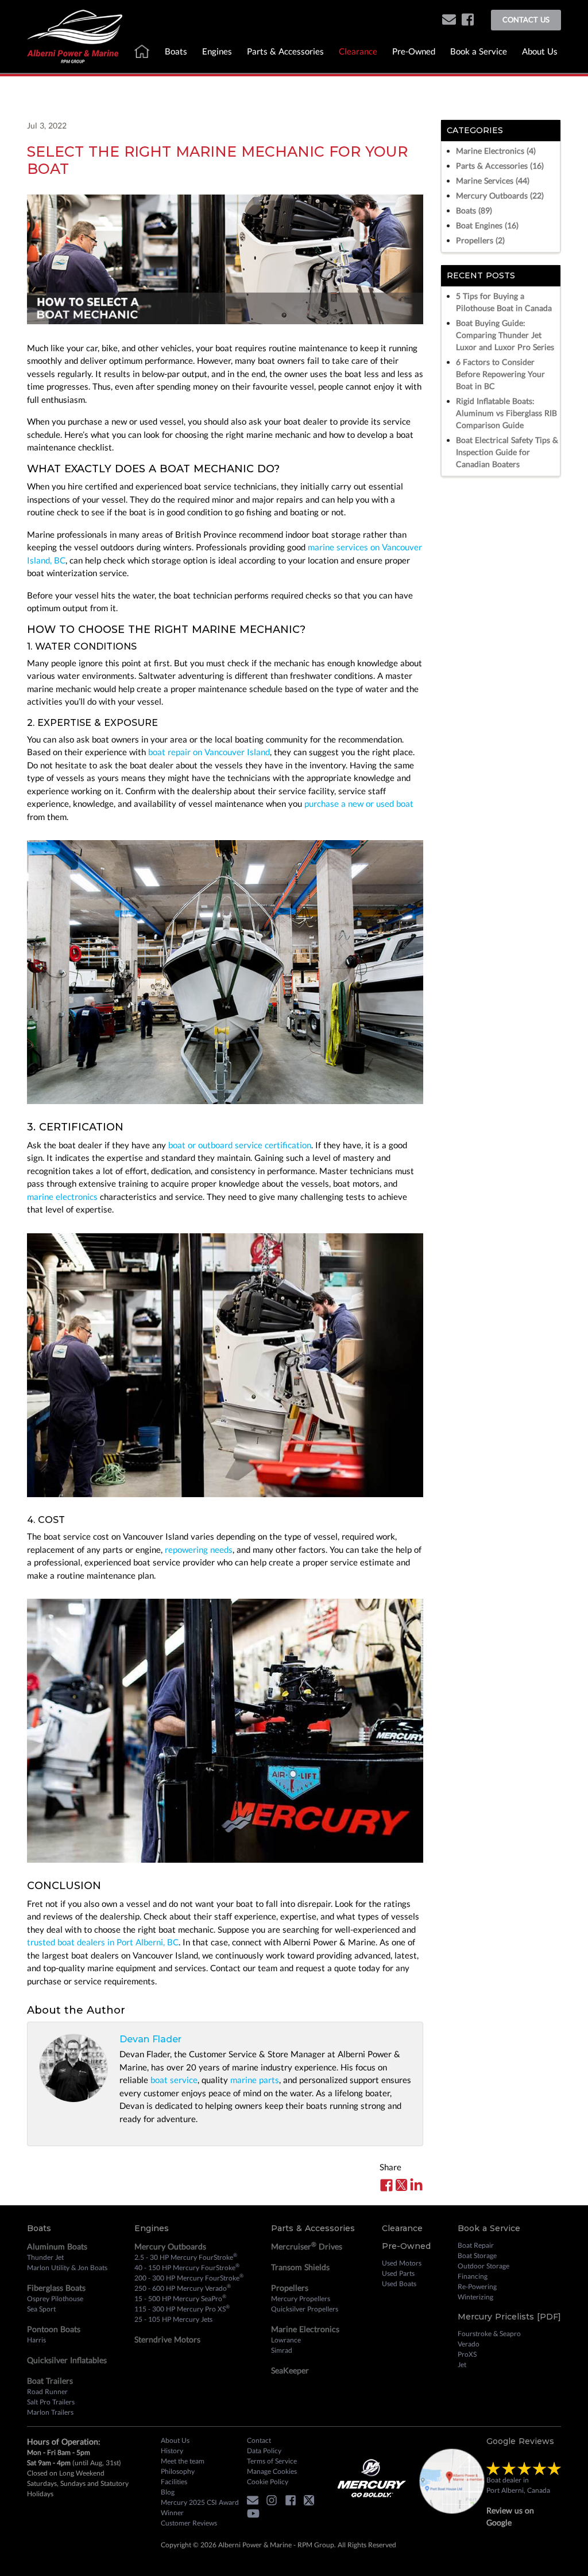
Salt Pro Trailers (51, 2402)
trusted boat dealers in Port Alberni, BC (103, 1942)
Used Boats (399, 2284)
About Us (540, 51)
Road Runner (47, 2392)
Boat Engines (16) (487, 225)
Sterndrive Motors (167, 2339)
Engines (217, 51)
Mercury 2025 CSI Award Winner (200, 2507)
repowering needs (199, 1549)
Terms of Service (272, 2461)
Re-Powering (477, 2286)
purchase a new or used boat (359, 803)
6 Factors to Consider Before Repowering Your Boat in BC (500, 374)
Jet (462, 2365)
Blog (168, 2492)
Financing (473, 2276)
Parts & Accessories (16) (500, 166)
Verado (469, 2344)
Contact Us (526, 20)
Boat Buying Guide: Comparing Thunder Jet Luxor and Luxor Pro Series (505, 335)
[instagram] (274, 2502)
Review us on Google (510, 2516)
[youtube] (256, 2516)
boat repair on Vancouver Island (209, 752)
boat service (174, 2080)
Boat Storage (477, 2256)
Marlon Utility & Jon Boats (67, 2268)
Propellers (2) (480, 240)
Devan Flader (150, 2039)
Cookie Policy (268, 2482)
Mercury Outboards (170, 2246)
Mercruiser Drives (307, 2246)
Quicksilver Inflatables (67, 2360)
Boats (176, 51)
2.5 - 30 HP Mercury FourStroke (186, 2257)
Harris (36, 2340)
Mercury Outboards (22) (500, 195)
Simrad (282, 2350)
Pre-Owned (414, 51)
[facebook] (468, 20)
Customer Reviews (189, 2523)
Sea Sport (41, 2309)
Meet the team (183, 2461)
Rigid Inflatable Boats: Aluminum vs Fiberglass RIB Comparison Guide (506, 413)
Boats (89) (474, 210)
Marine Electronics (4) (496, 151)
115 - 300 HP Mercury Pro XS (182, 2309)
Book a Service (479, 51)
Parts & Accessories (285, 51)
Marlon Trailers (50, 2412)
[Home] (75, 35)
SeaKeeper (290, 2370)
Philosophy (178, 2471)
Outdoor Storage (483, 2266)
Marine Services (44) (493, 180)
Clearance (358, 51)
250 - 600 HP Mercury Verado (183, 2288)
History (172, 2451)
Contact (259, 2440)
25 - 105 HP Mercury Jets (173, 2319)
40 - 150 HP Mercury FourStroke (187, 2267)
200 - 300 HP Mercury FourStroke (189, 2278)
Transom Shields (300, 2267)
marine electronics (62, 1196)
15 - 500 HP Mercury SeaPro (180, 2298)
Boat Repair (476, 2245)
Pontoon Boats (54, 2329)
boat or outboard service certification (240, 1145)
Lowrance (286, 2340)
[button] (449, 20)
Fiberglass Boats (56, 2288)
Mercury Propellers (301, 2299)
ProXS (467, 2354)
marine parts (255, 2080)
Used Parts (398, 2273)
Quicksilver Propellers (305, 2309)
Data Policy (264, 2451)
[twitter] (312, 2502)
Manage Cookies (272, 2471)
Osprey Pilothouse (55, 2299)
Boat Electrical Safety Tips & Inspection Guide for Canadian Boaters (507, 452)
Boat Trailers (50, 2381)
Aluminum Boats (57, 2246)
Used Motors (402, 2263)
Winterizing (475, 2297)
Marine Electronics (305, 2329)
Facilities (174, 2482)
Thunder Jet (45, 2257)
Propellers (290, 2288)
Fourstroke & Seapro (489, 2334)
